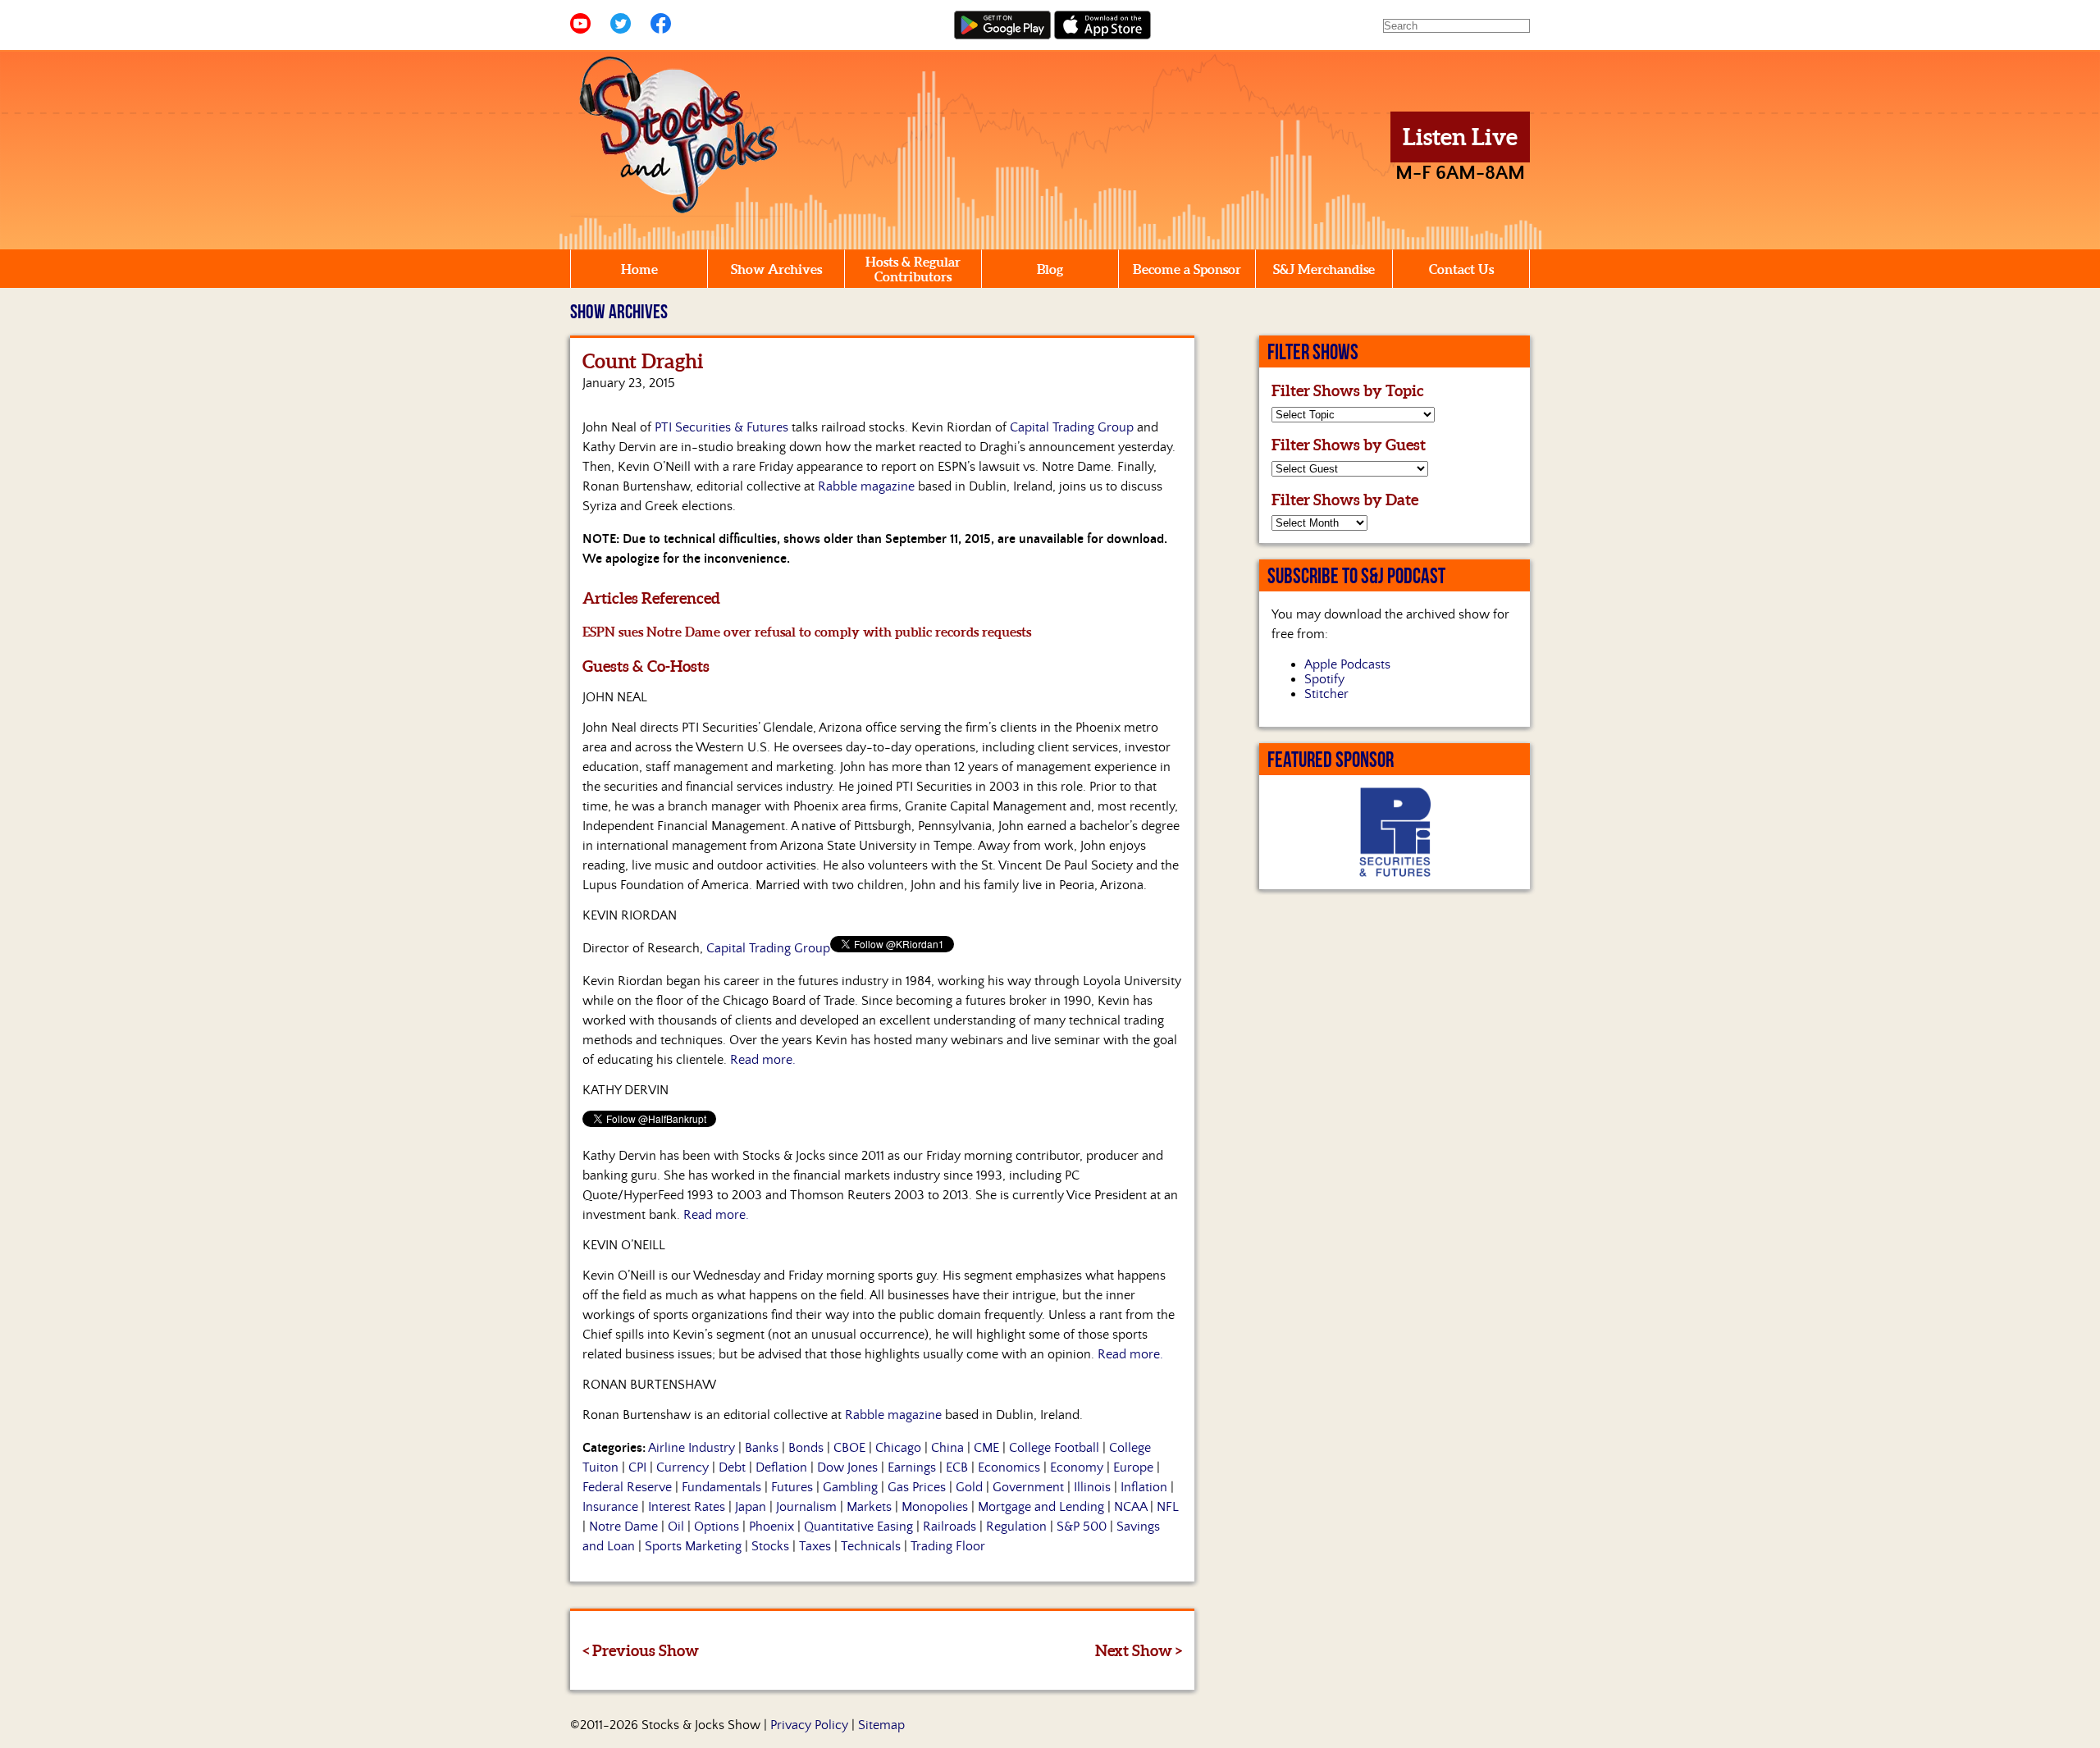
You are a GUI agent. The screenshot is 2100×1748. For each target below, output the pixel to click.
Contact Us (1461, 269)
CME (986, 1448)
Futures (792, 1487)
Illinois (1092, 1487)
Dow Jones (847, 1467)
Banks (762, 1448)
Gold (969, 1487)
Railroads (950, 1527)
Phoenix (772, 1527)
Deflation (781, 1467)
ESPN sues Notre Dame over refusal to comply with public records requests (807, 632)
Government (1028, 1487)
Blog (1050, 269)
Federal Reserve (627, 1487)
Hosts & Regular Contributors (913, 269)
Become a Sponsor (1187, 269)
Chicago (898, 1448)
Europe (1133, 1467)
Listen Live (1460, 137)
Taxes (815, 1546)
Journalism (806, 1507)
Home (639, 269)
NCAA (1130, 1507)
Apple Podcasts (1347, 664)
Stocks (770, 1546)
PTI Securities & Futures (721, 427)
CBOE (849, 1448)
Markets (869, 1507)
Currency (682, 1467)
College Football (1054, 1448)
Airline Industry (692, 1448)
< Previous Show (641, 1650)
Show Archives (776, 269)
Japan (751, 1507)
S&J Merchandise (1324, 269)
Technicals (871, 1546)
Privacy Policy (809, 1725)
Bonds (806, 1448)
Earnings (912, 1467)
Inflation (1144, 1487)
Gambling (850, 1487)
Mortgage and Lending (1041, 1507)
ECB (957, 1467)
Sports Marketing (693, 1546)
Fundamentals (721, 1487)
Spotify (1324, 679)
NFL (1168, 1507)
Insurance (610, 1507)
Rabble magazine (866, 486)
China (947, 1448)
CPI (637, 1467)
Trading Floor (948, 1546)
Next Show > (1139, 1650)
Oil (676, 1527)
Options (717, 1527)
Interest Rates (687, 1507)
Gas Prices (917, 1487)
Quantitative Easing (858, 1527)
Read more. (763, 1060)
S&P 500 (1082, 1527)
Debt (732, 1467)
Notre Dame (623, 1527)
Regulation (1016, 1527)
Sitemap (881, 1725)
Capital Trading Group (1072, 427)
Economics (1009, 1467)
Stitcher (1326, 694)
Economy (1077, 1467)
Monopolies (935, 1507)
